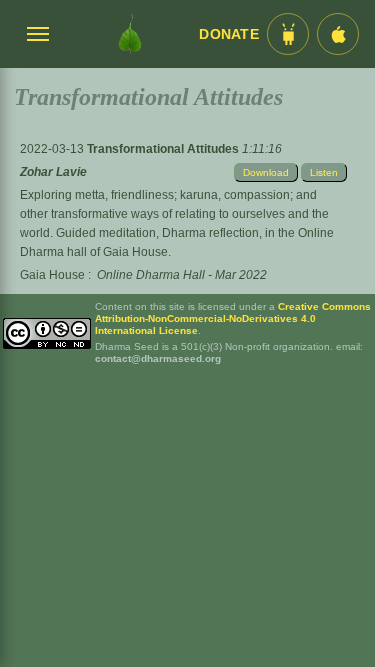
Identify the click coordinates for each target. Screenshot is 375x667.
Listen (324, 172)
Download (266, 172)
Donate (229, 34)
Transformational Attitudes (164, 149)
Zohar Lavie (53, 172)
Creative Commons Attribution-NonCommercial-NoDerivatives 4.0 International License (233, 318)
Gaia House (52, 275)
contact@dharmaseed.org (158, 358)
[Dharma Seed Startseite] (129, 34)
